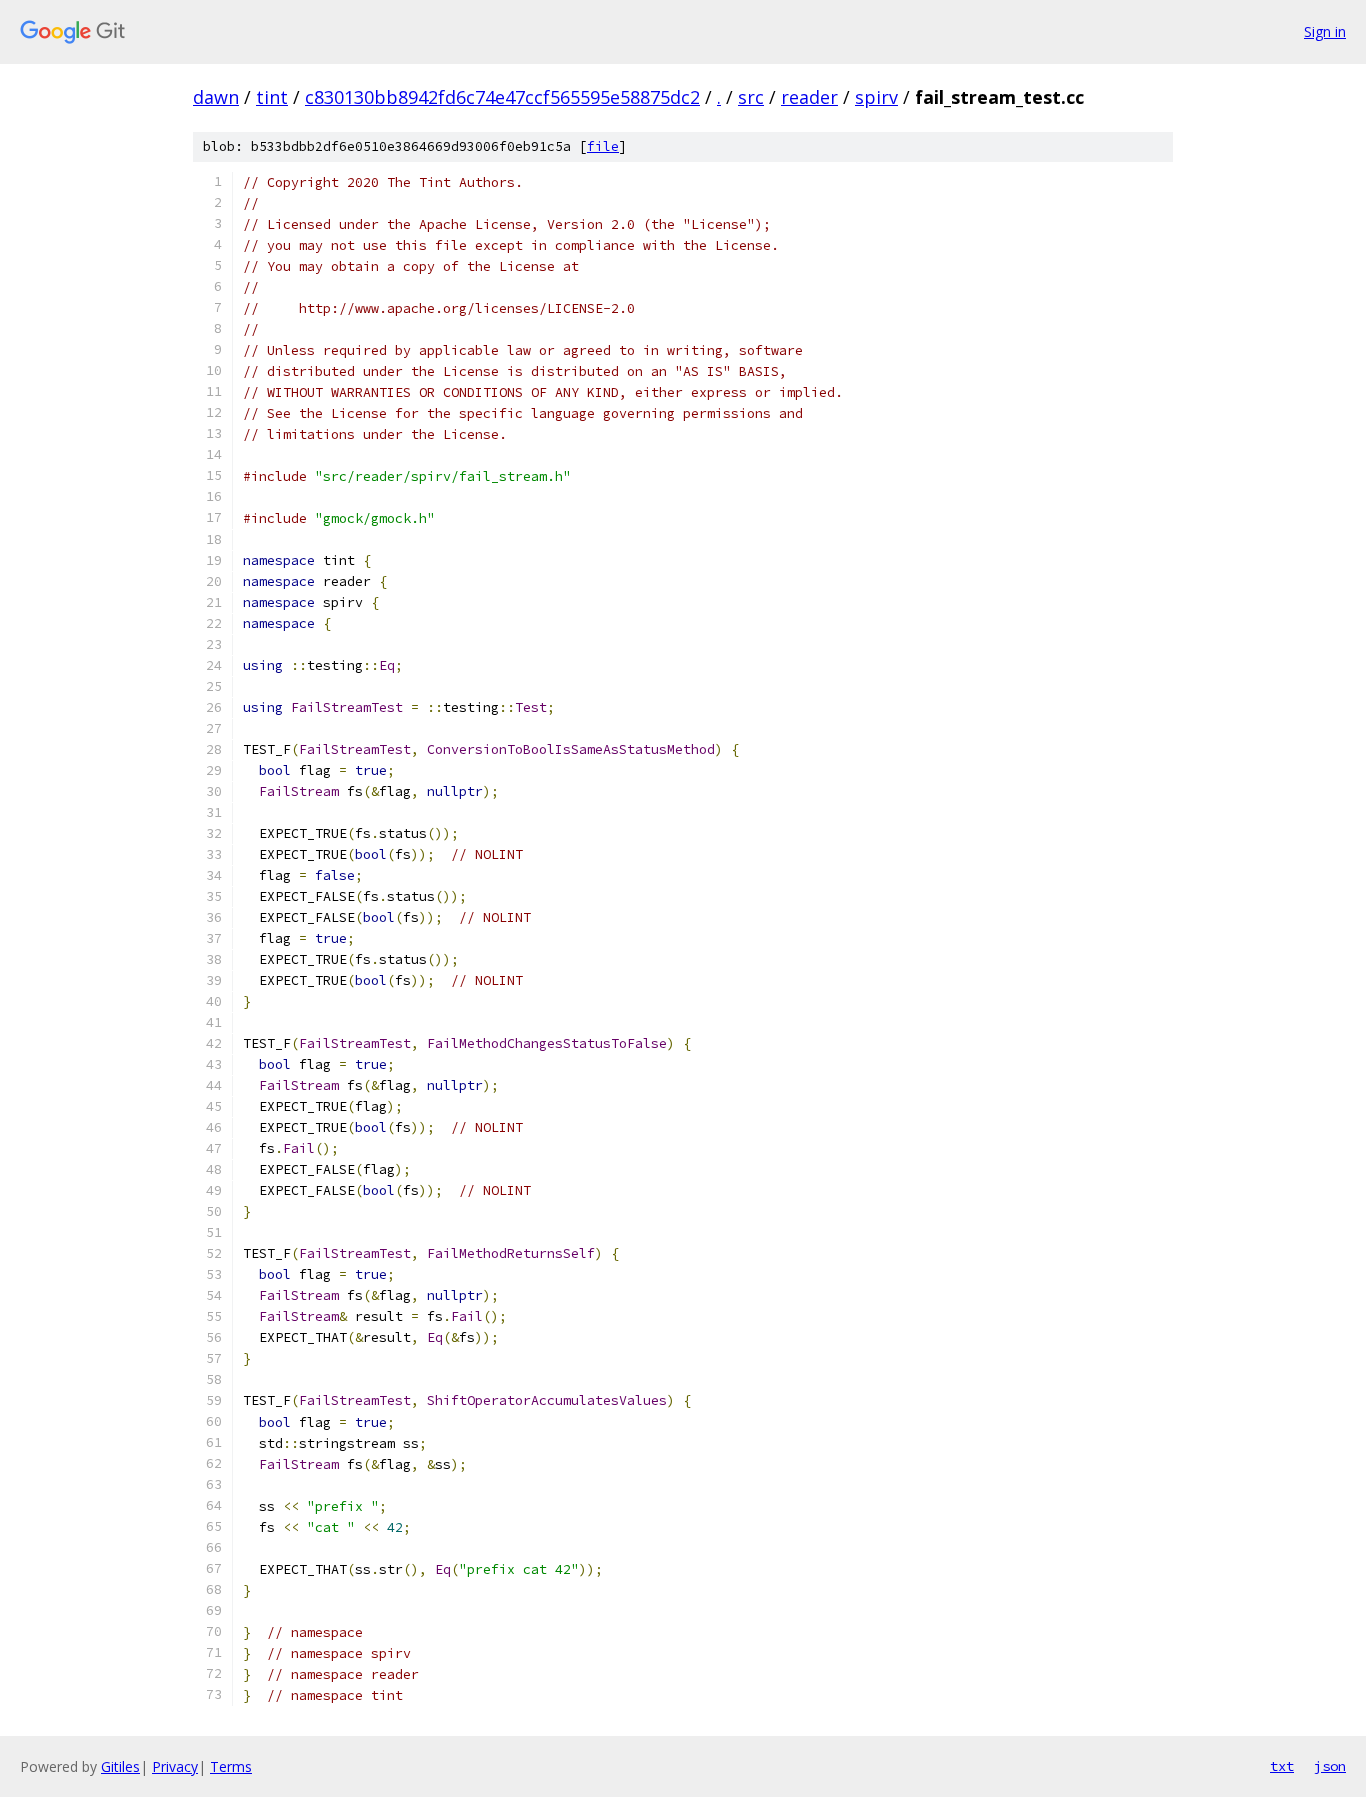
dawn (216, 97)
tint (272, 97)
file (603, 146)
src (751, 97)
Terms (231, 1766)
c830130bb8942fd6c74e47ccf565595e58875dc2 (502, 97)
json (1330, 1766)
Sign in (1325, 31)
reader (809, 97)
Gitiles (120, 1766)
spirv (876, 97)
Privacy (175, 1766)
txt (1282, 1766)
